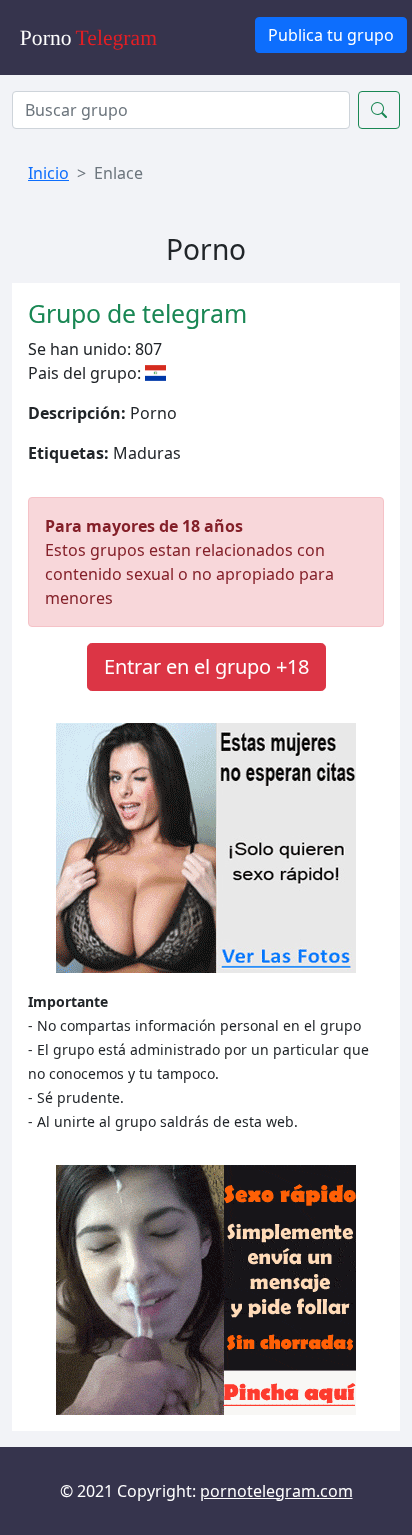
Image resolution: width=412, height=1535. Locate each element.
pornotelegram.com (276, 1491)
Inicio (48, 173)
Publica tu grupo (331, 35)
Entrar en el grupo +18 (206, 666)
